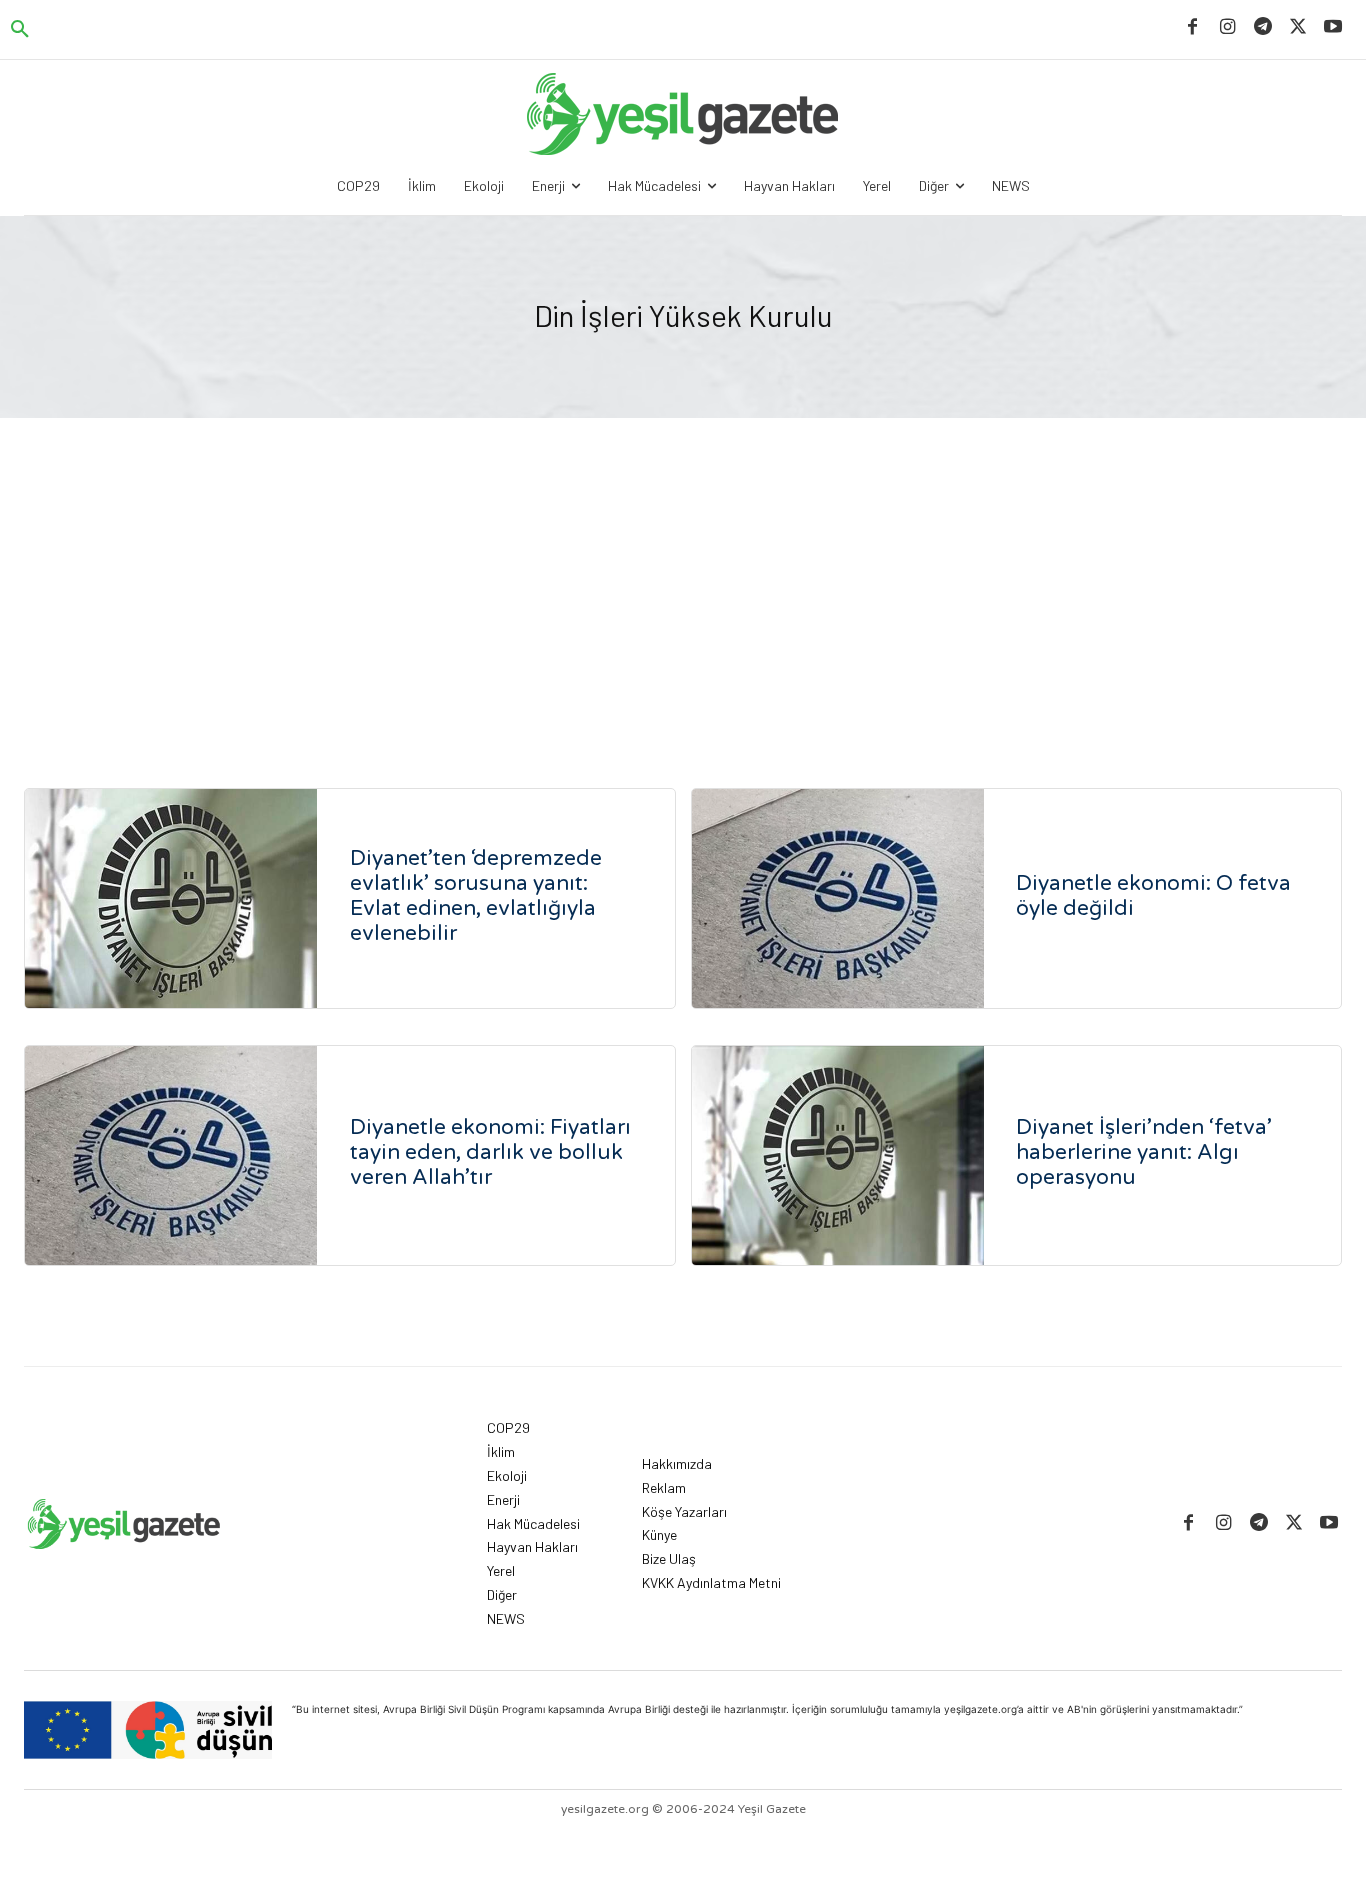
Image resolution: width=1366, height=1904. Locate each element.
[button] (20, 30)
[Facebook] (1192, 27)
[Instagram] (1227, 27)
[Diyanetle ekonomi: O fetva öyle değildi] (838, 898)
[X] (1298, 27)
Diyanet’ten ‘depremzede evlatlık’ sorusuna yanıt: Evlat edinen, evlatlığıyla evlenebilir (476, 896)
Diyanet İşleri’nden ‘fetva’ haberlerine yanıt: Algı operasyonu (1144, 1152)
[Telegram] (1262, 27)
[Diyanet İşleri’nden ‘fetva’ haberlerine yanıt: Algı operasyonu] (838, 1155)
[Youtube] (1333, 27)
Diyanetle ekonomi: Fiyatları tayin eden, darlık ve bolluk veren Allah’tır (490, 1152)
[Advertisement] (683, 568)
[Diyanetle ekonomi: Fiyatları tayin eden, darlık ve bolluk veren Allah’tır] (171, 1155)
